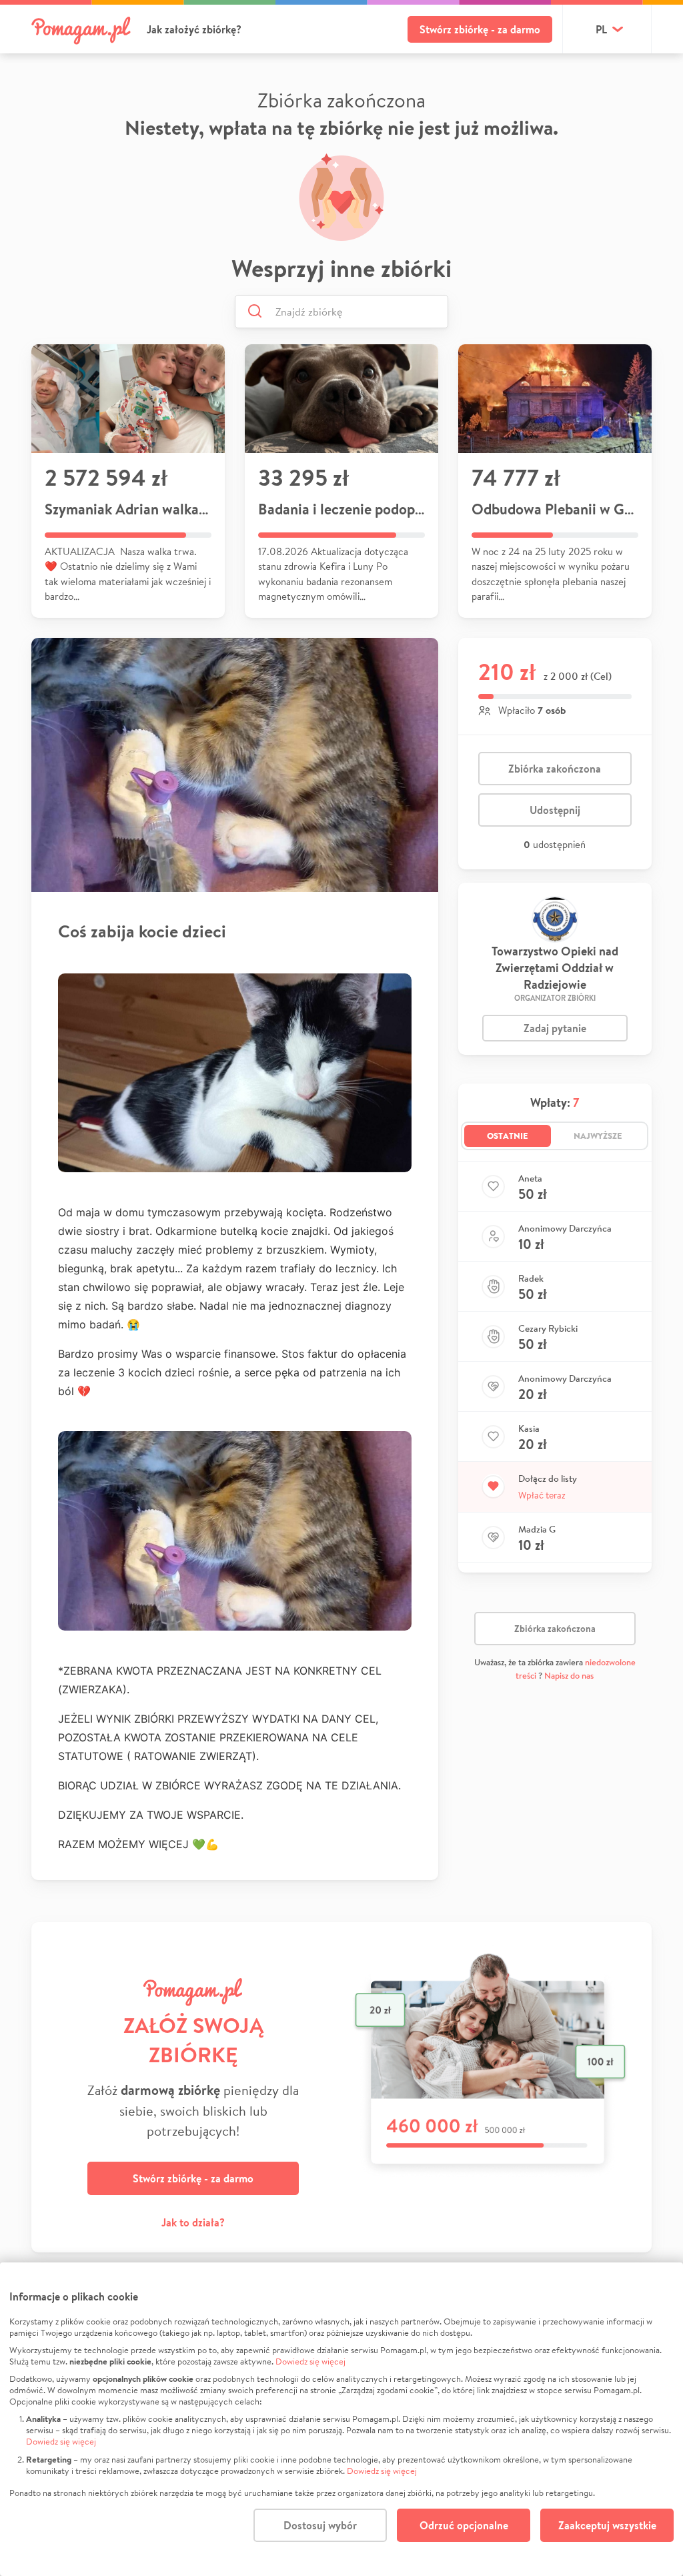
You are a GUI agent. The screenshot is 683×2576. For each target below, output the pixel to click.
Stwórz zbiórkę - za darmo (480, 29)
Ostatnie (508, 1136)
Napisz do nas (569, 1676)
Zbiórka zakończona (555, 769)
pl (601, 29)
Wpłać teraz (542, 1495)
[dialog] (341, 2419)
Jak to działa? (193, 2222)
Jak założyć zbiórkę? (194, 29)
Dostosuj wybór (320, 2525)
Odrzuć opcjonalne (464, 2525)
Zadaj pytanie (555, 1028)
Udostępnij (555, 810)
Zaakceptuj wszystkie (607, 2525)
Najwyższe (598, 1136)
